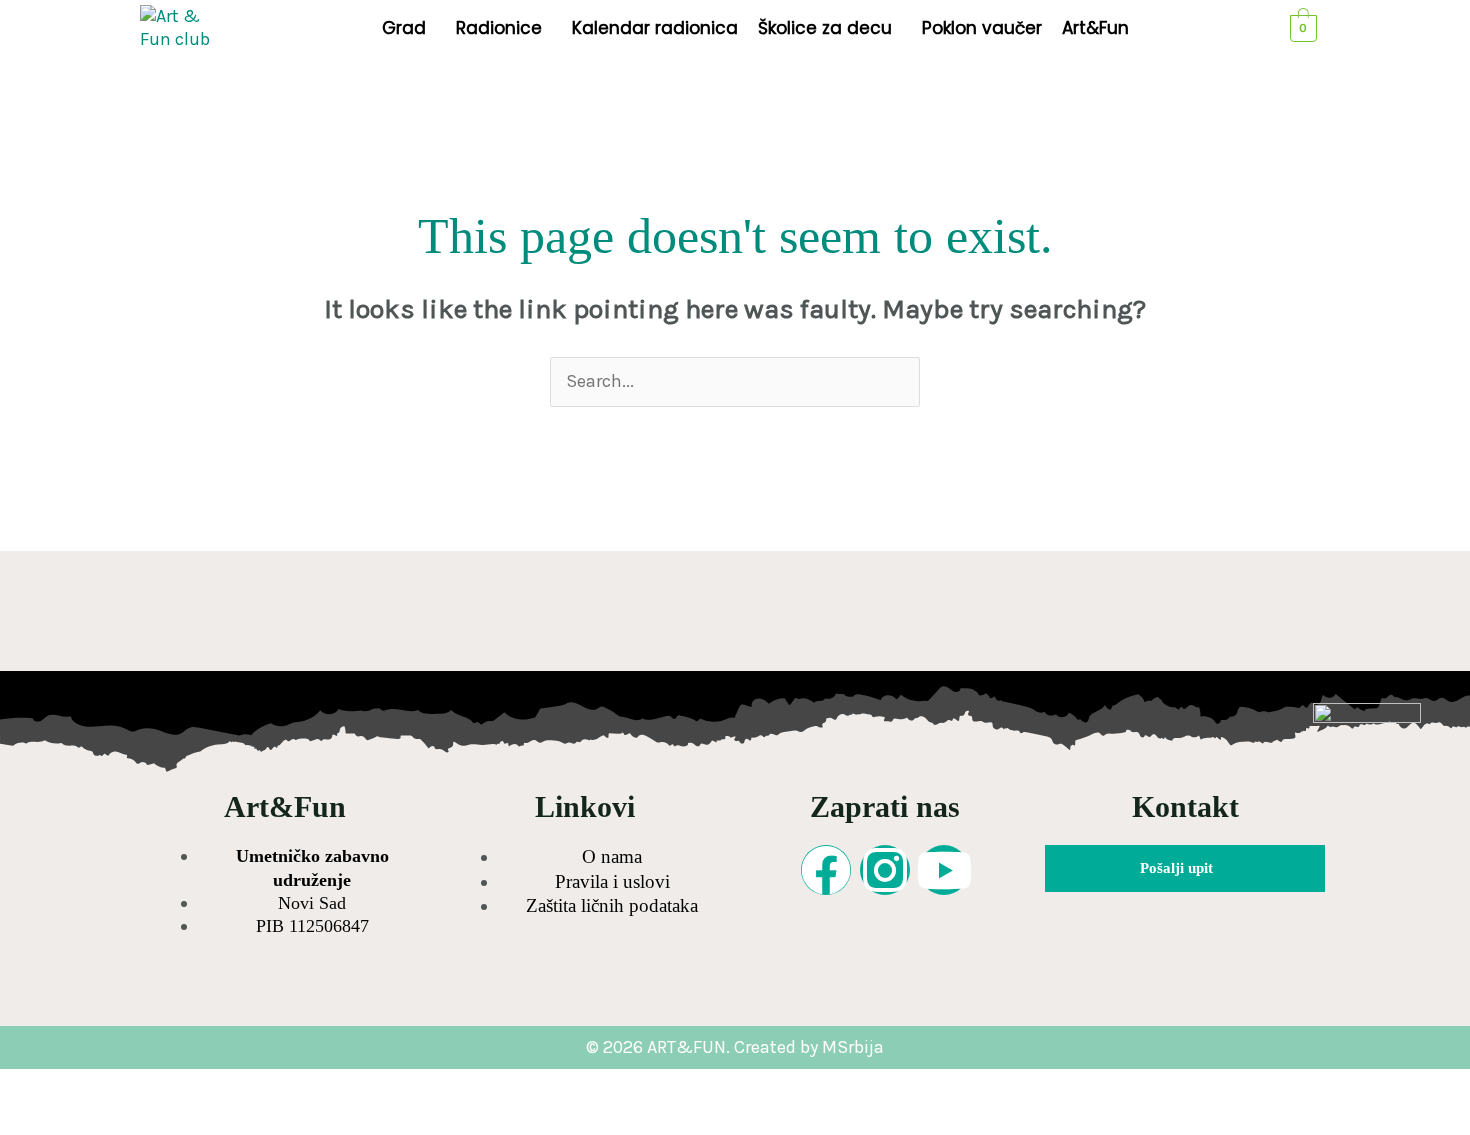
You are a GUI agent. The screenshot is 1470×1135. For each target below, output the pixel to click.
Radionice (499, 28)
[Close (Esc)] (278, 1086)
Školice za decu (825, 28)
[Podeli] (198, 1086)
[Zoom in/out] (38, 1086)
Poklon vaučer (982, 28)
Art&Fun (1095, 28)
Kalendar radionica (655, 28)
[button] (409, 28)
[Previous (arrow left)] (38, 1119)
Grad (404, 28)
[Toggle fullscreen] (118, 1086)
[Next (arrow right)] (118, 1119)
